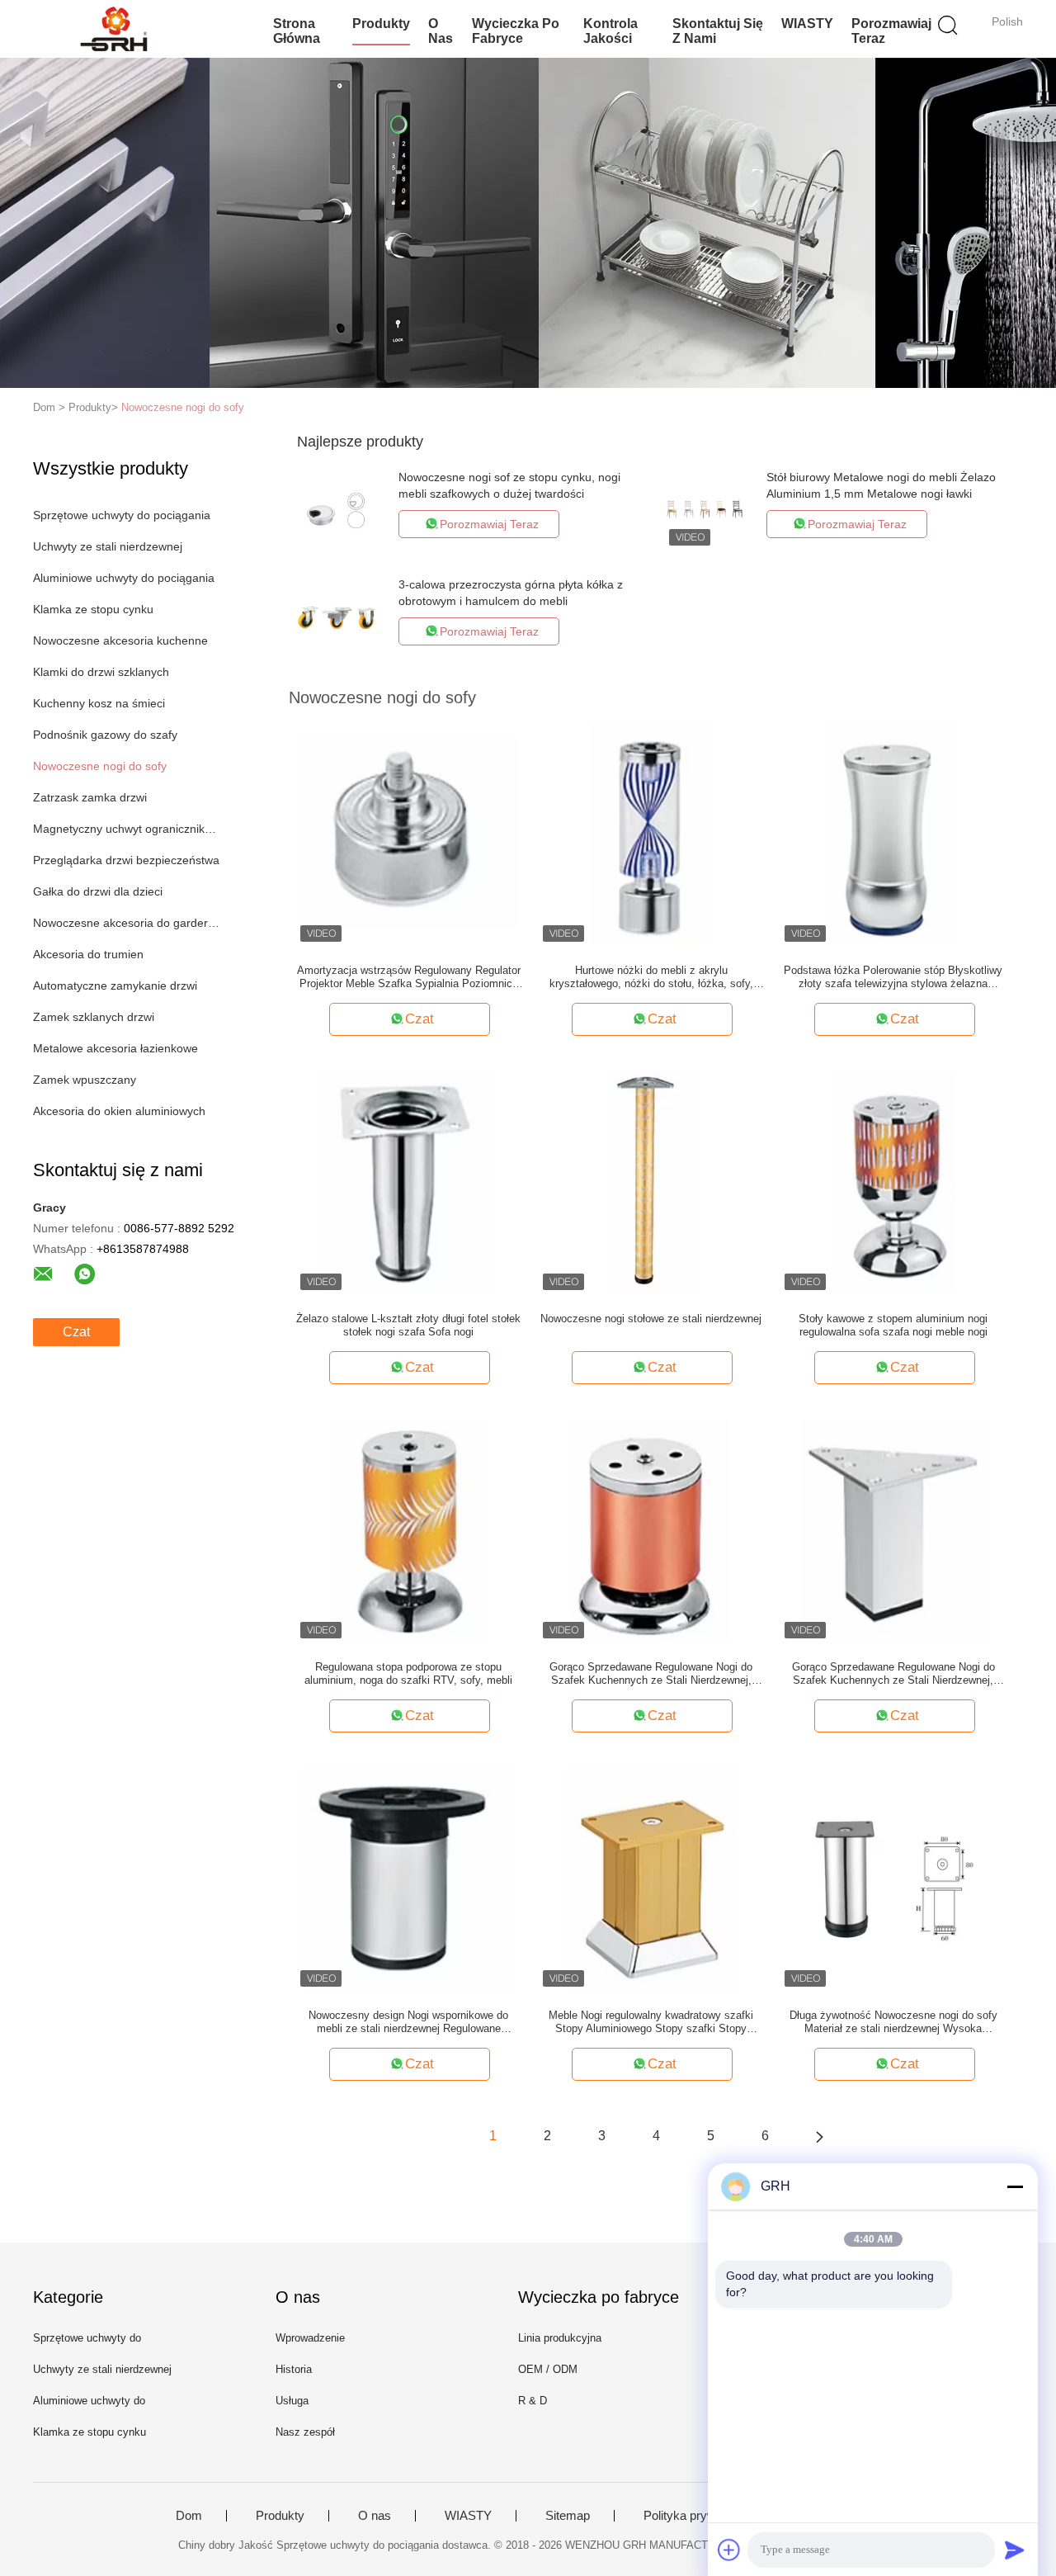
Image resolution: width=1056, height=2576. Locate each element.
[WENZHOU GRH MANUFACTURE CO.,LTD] (113, 29)
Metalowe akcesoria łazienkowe (115, 1048)
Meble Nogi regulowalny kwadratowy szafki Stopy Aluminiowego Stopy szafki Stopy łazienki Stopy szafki (651, 2022)
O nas (441, 31)
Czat (76, 1332)
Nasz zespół (305, 2432)
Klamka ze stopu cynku (93, 609)
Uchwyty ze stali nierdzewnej (108, 546)
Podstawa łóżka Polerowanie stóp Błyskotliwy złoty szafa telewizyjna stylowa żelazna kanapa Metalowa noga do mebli (893, 977)
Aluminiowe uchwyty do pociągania (124, 578)
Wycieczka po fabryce (516, 31)
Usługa (292, 2401)
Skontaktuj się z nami (718, 31)
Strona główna (297, 31)
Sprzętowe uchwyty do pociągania (122, 515)
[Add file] (729, 2550)
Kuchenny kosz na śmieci (99, 703)
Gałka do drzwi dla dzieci (98, 891)
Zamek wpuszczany (85, 1080)
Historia (294, 2369)
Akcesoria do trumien (88, 954)
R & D (533, 2401)
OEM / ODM (548, 2369)
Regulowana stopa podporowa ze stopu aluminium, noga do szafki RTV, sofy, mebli (408, 1673)
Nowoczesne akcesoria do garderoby (127, 923)
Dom (189, 2516)
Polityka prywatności (699, 2516)
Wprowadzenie (310, 2338)
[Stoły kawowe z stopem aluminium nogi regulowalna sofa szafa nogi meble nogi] (893, 1181)
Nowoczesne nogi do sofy (183, 407)
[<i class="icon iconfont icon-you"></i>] (819, 2136)
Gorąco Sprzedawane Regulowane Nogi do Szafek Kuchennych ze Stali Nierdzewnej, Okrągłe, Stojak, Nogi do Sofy (651, 1674)
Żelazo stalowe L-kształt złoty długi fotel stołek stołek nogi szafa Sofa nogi (408, 1325)
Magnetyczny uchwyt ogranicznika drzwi (127, 829)
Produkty (381, 24)
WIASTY (807, 24)
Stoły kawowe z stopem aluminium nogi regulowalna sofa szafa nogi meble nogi (893, 1325)
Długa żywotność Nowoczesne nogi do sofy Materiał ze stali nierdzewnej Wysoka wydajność (893, 2022)
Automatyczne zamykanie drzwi (115, 985)
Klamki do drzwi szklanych (101, 672)
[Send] (1015, 2550)
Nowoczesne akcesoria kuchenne (120, 640)
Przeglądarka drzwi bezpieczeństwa (126, 860)
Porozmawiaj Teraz (891, 31)
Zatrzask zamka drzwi (90, 797)
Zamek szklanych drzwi (94, 1017)
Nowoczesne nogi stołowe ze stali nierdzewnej (651, 1319)
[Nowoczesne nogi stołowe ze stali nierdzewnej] (651, 1181)
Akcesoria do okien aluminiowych (119, 1111)
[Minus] (1015, 2186)
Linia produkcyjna (560, 2338)
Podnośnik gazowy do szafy (105, 735)
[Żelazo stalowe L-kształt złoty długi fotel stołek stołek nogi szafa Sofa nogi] (409, 1181)
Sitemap (568, 2516)
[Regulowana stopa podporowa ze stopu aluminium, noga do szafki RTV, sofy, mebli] (409, 1529)
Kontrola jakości (610, 31)
